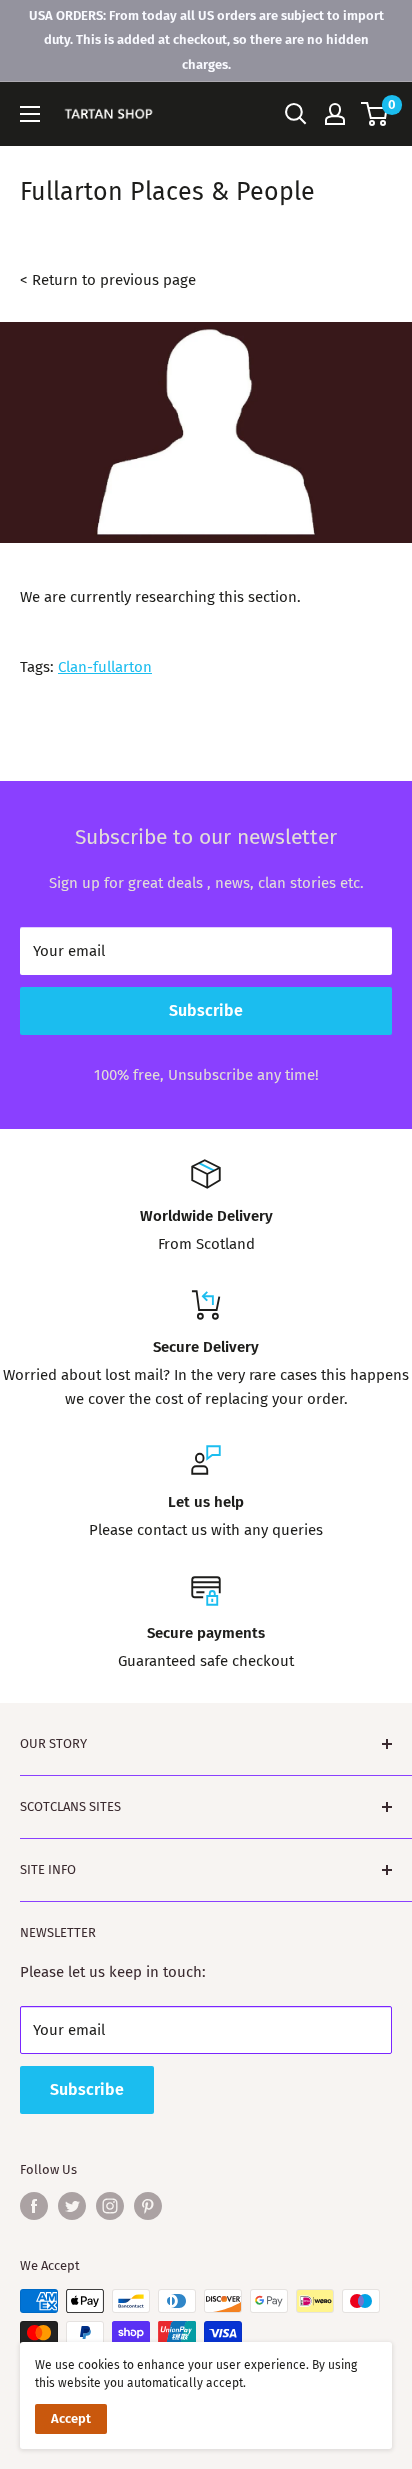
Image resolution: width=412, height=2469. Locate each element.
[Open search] (296, 114)
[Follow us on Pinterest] (148, 2206)
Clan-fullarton (105, 667)
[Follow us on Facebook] (34, 2206)
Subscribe (206, 1010)
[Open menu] (30, 114)
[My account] (335, 114)
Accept (71, 2418)
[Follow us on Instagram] (110, 2206)
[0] (375, 114)
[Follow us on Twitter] (72, 2206)
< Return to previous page (108, 280)
